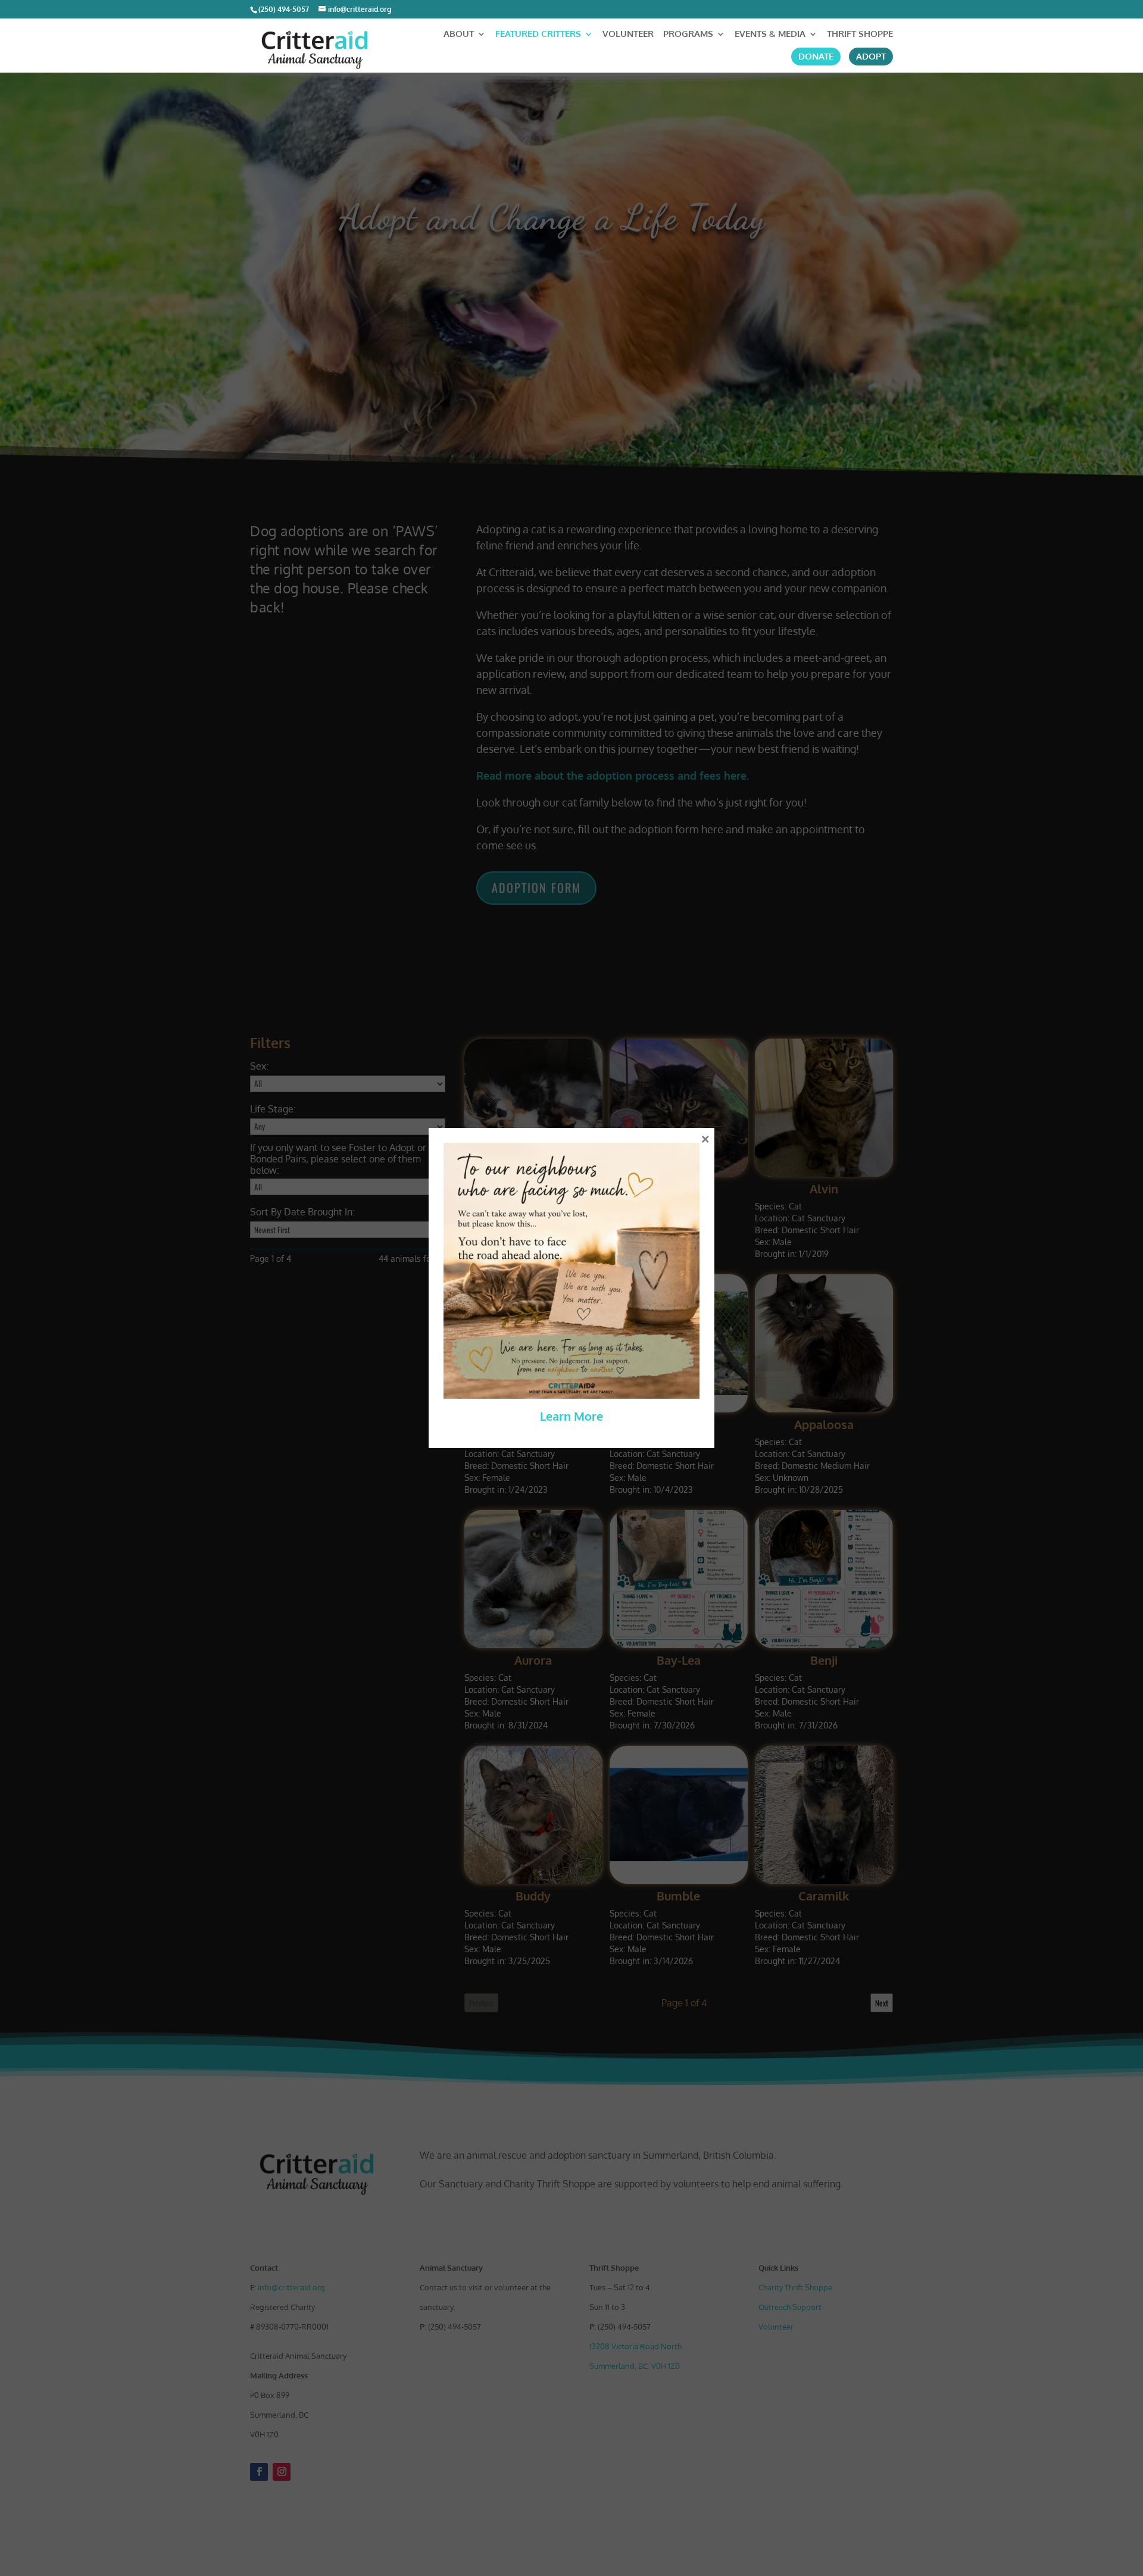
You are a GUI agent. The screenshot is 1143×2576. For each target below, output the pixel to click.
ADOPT (871, 57)
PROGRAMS (688, 35)
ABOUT (459, 35)
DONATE (816, 57)
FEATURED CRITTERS (538, 35)
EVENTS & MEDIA (770, 35)
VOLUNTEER (628, 35)
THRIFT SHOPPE (860, 35)
